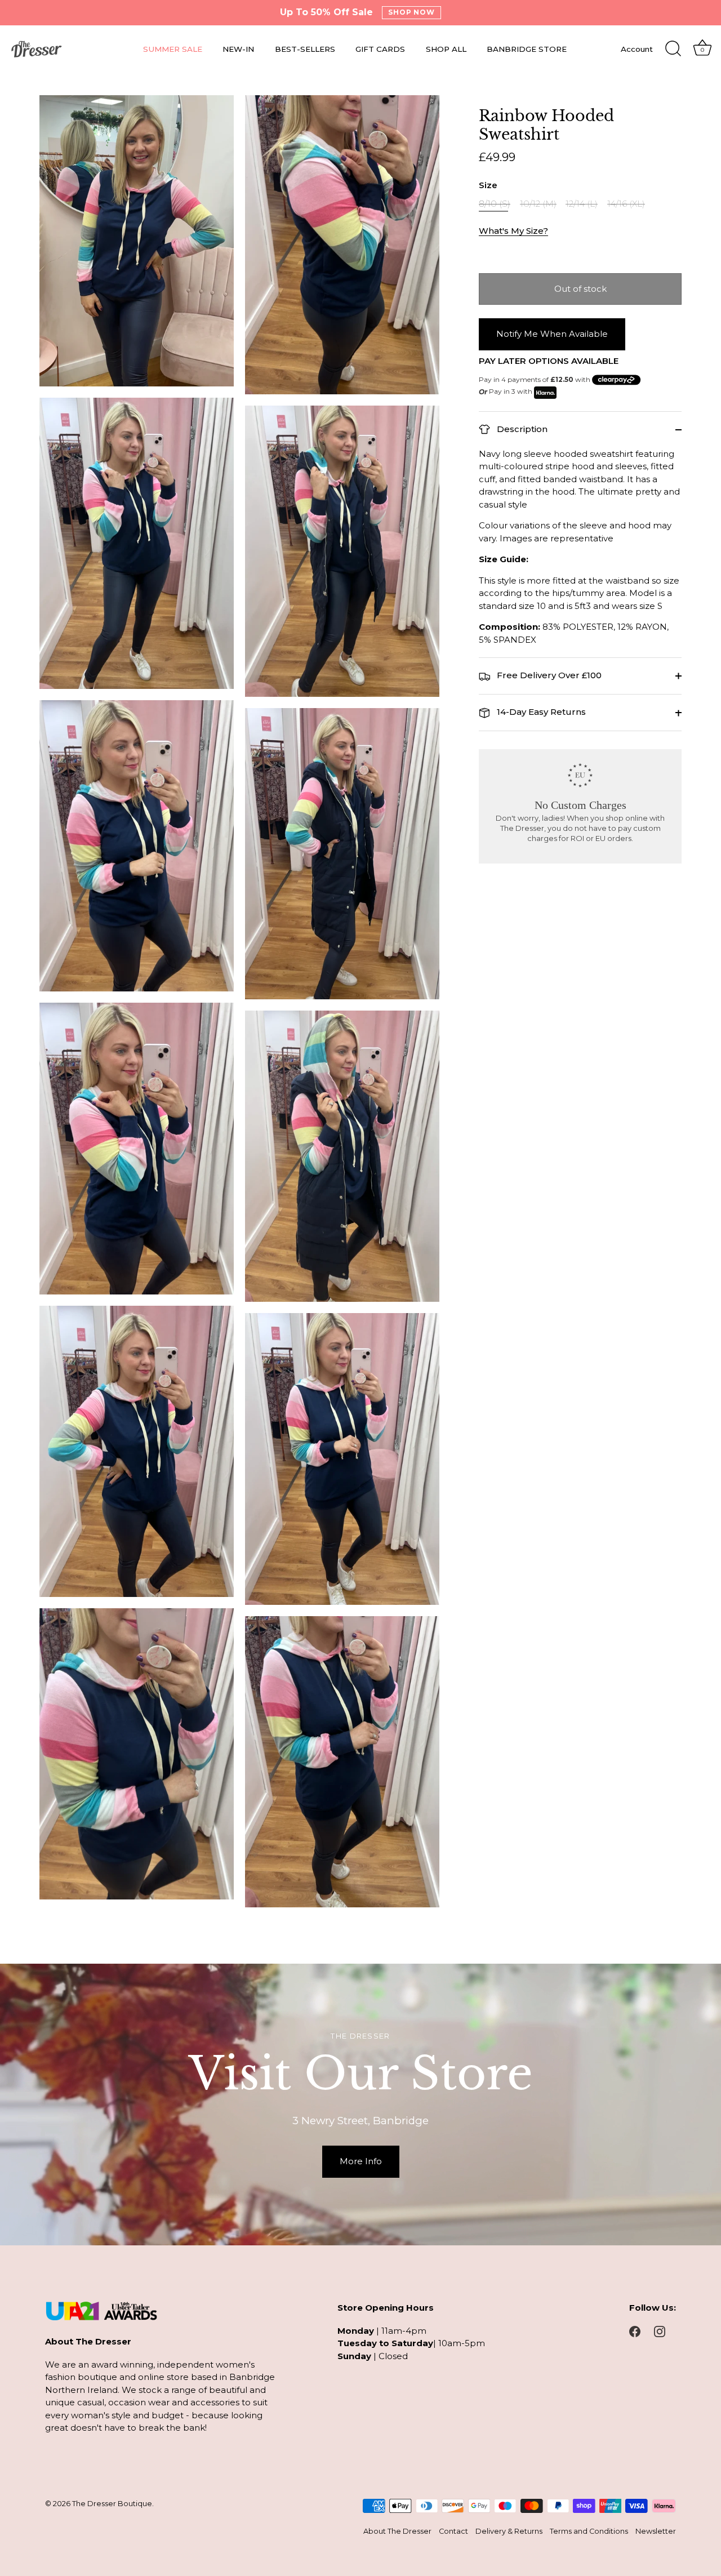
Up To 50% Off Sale (326, 12)
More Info (361, 2161)
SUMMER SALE (173, 49)
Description (521, 429)
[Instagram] (660, 2331)
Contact (453, 2531)
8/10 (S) (495, 204)
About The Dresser (397, 2531)
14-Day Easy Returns (540, 712)
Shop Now (412, 12)
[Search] (673, 49)
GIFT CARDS (380, 49)
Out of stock (580, 289)
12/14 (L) (582, 204)
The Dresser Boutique (112, 2504)
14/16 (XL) (626, 204)
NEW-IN (238, 49)
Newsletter (656, 2531)
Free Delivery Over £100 (548, 675)
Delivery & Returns (509, 2531)
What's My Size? (513, 231)
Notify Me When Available (552, 334)
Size (488, 186)
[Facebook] (635, 2331)
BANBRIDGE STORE (527, 49)
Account (637, 49)
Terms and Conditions (589, 2531)
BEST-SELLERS (305, 49)
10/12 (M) (538, 204)
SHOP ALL (446, 49)
